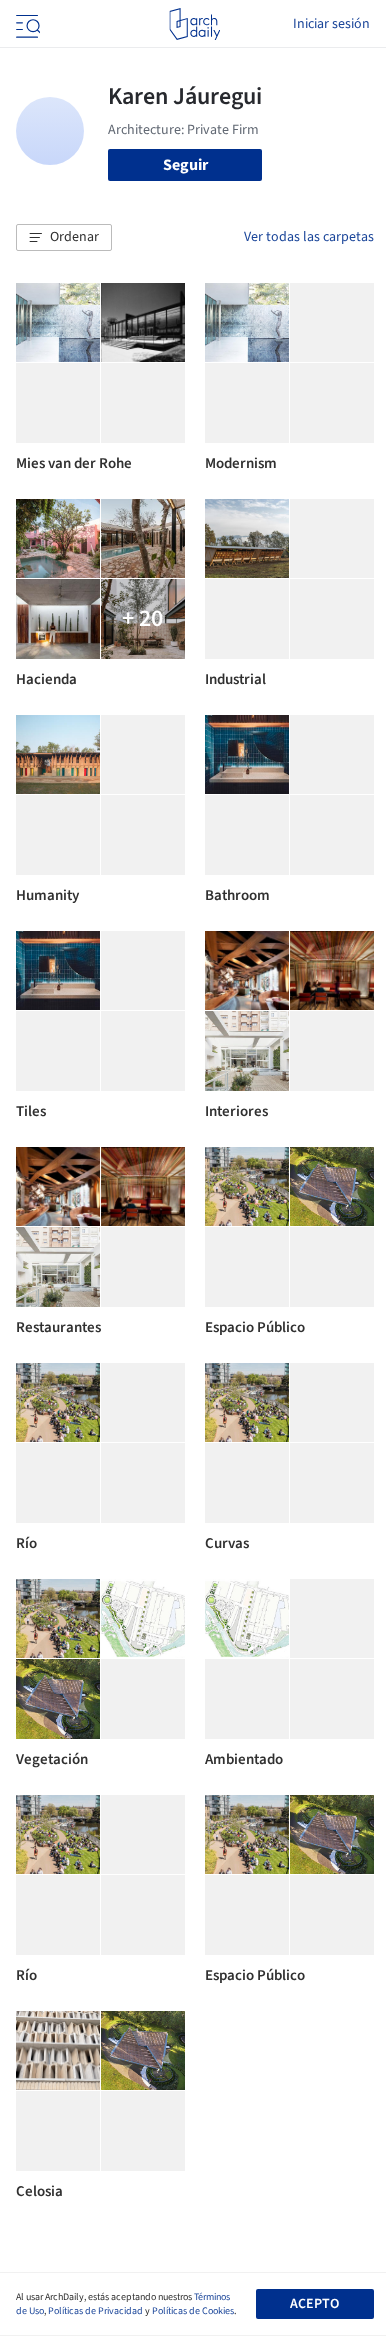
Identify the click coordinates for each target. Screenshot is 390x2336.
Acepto (314, 2304)
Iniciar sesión (331, 24)
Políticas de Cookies (193, 2311)
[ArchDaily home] (194, 24)
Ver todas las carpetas (309, 237)
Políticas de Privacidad (95, 2311)
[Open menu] (26, 24)
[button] (64, 238)
